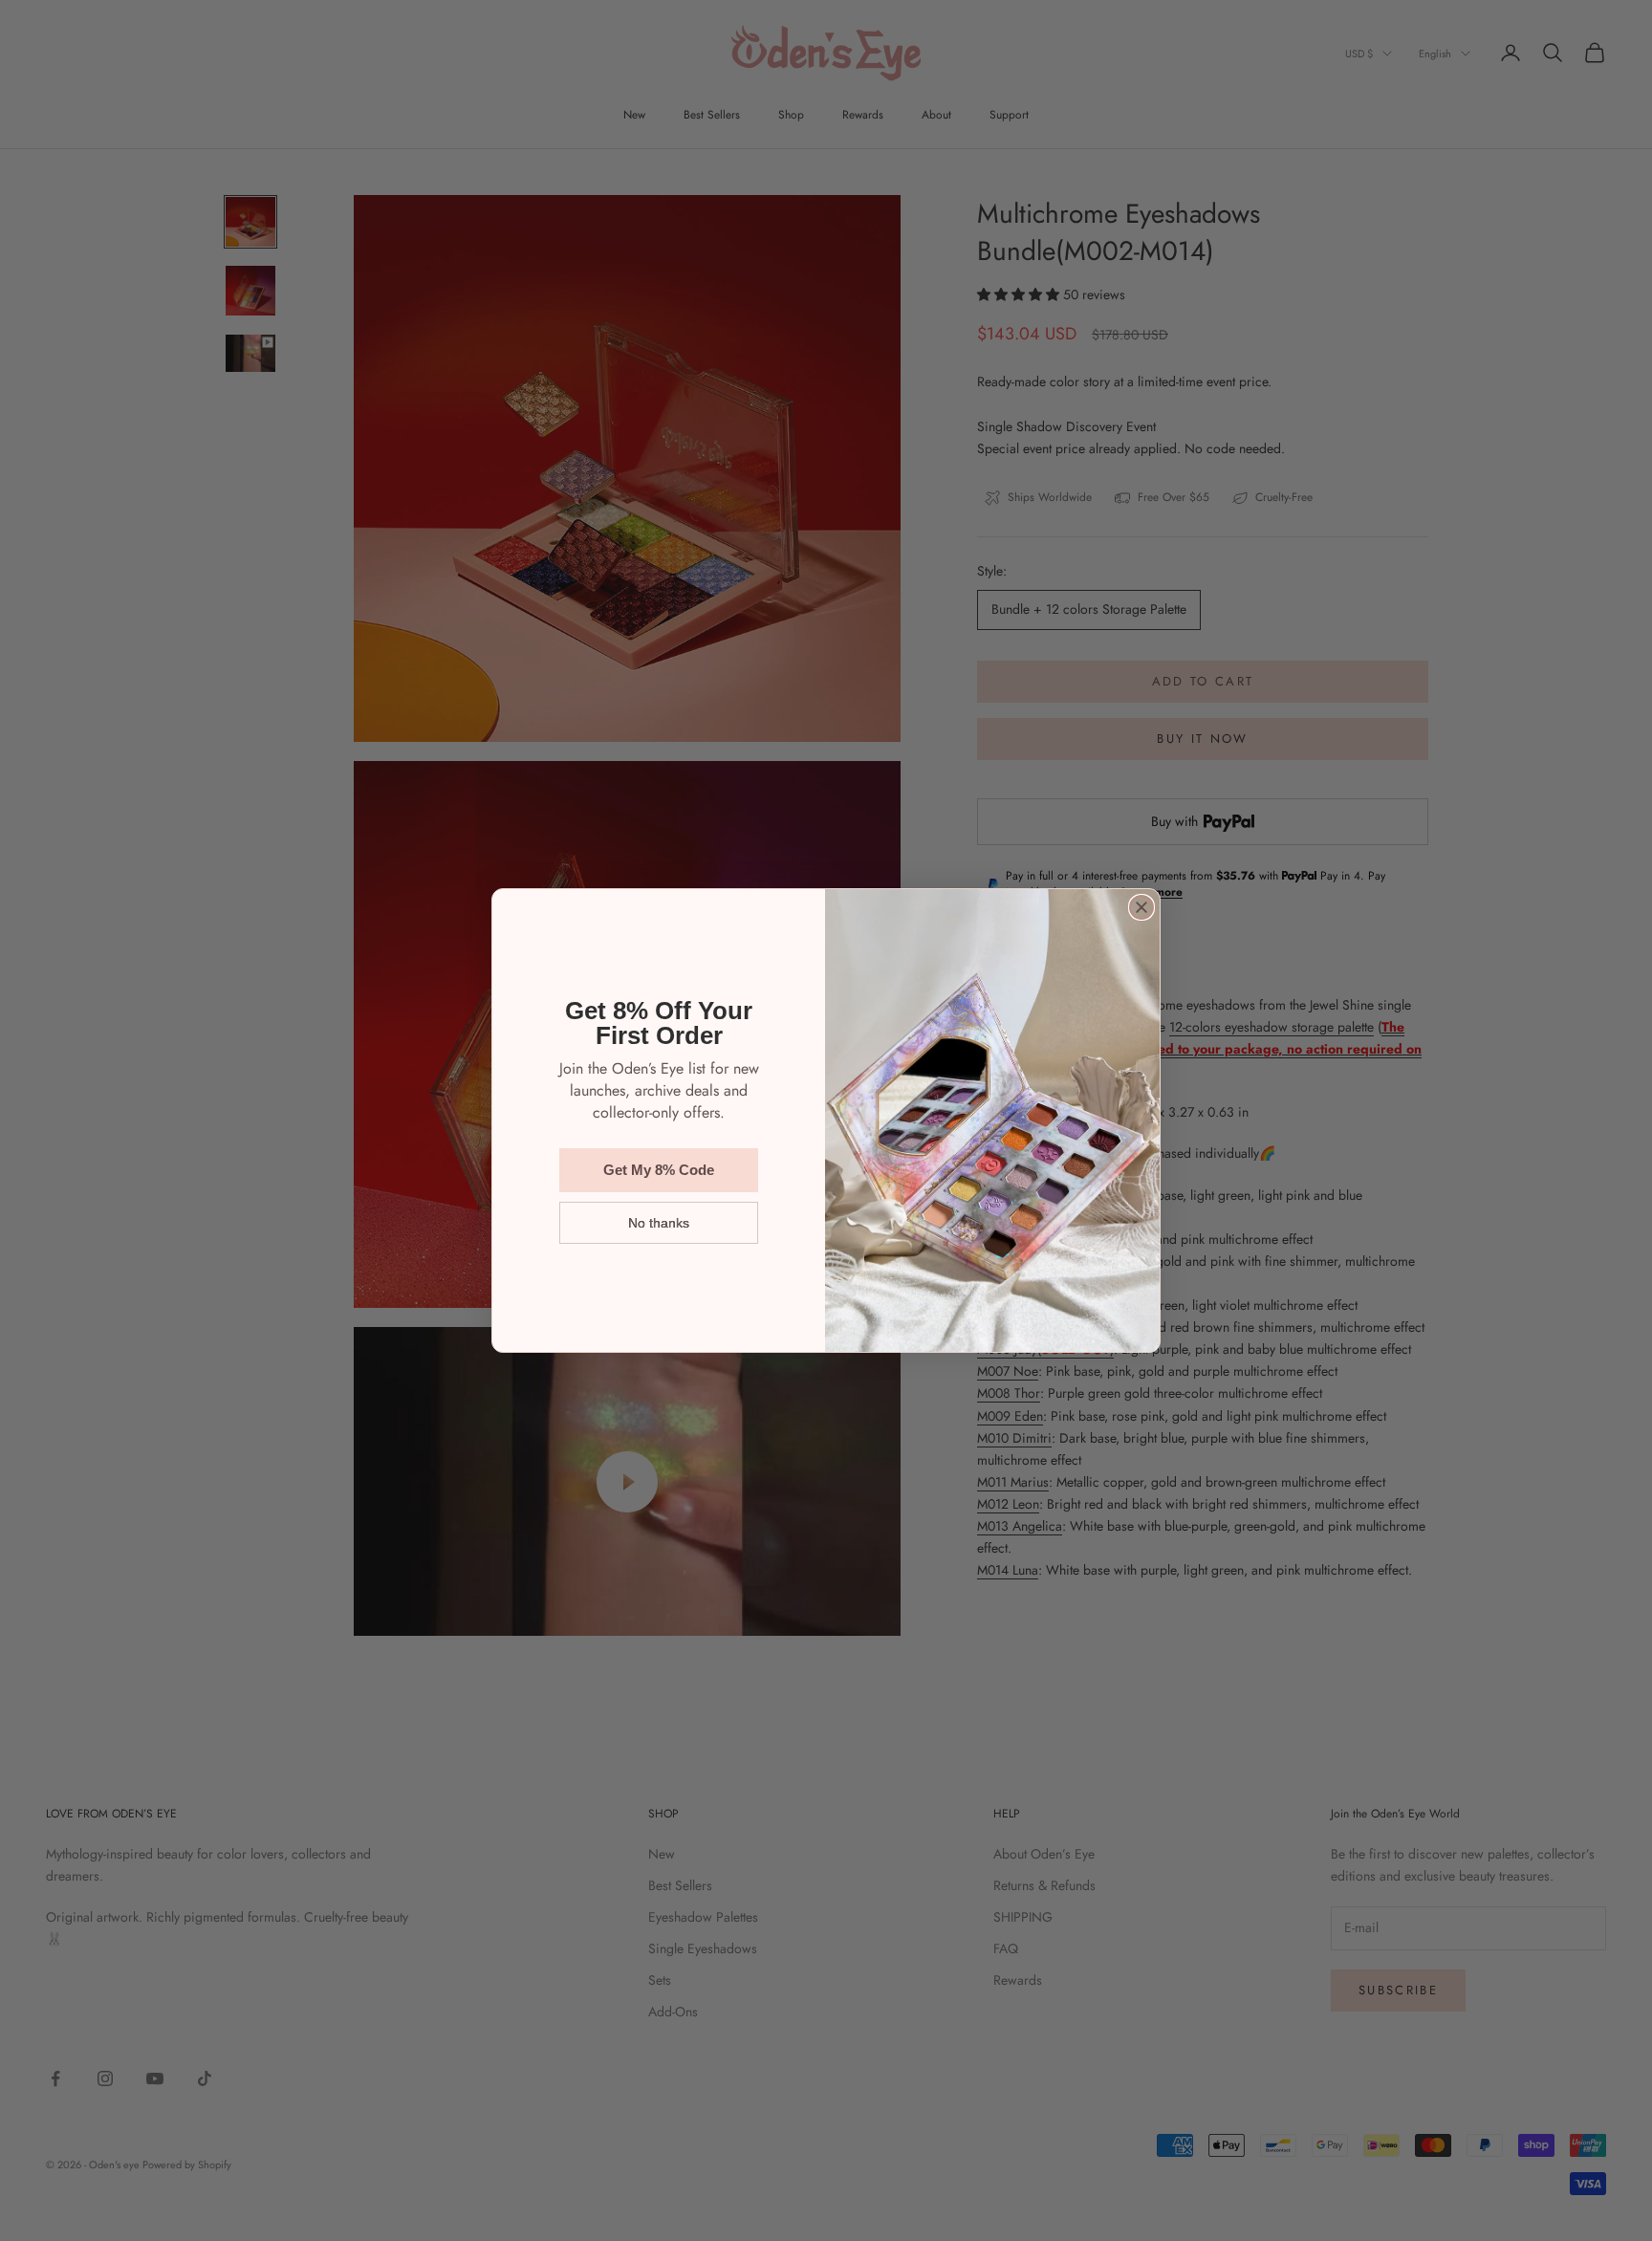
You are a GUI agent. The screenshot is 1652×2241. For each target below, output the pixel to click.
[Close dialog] (1141, 907)
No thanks (659, 1223)
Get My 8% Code (659, 1170)
